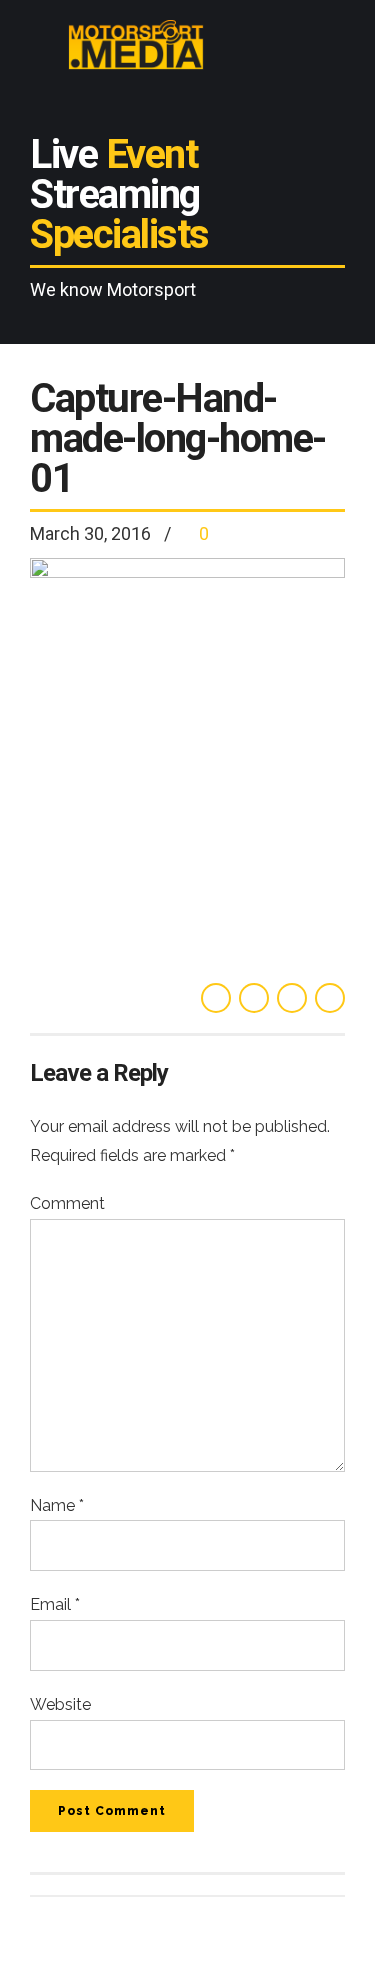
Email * (55, 1604)
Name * (57, 1505)
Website (60, 1704)
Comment (67, 1203)
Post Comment (112, 1811)
